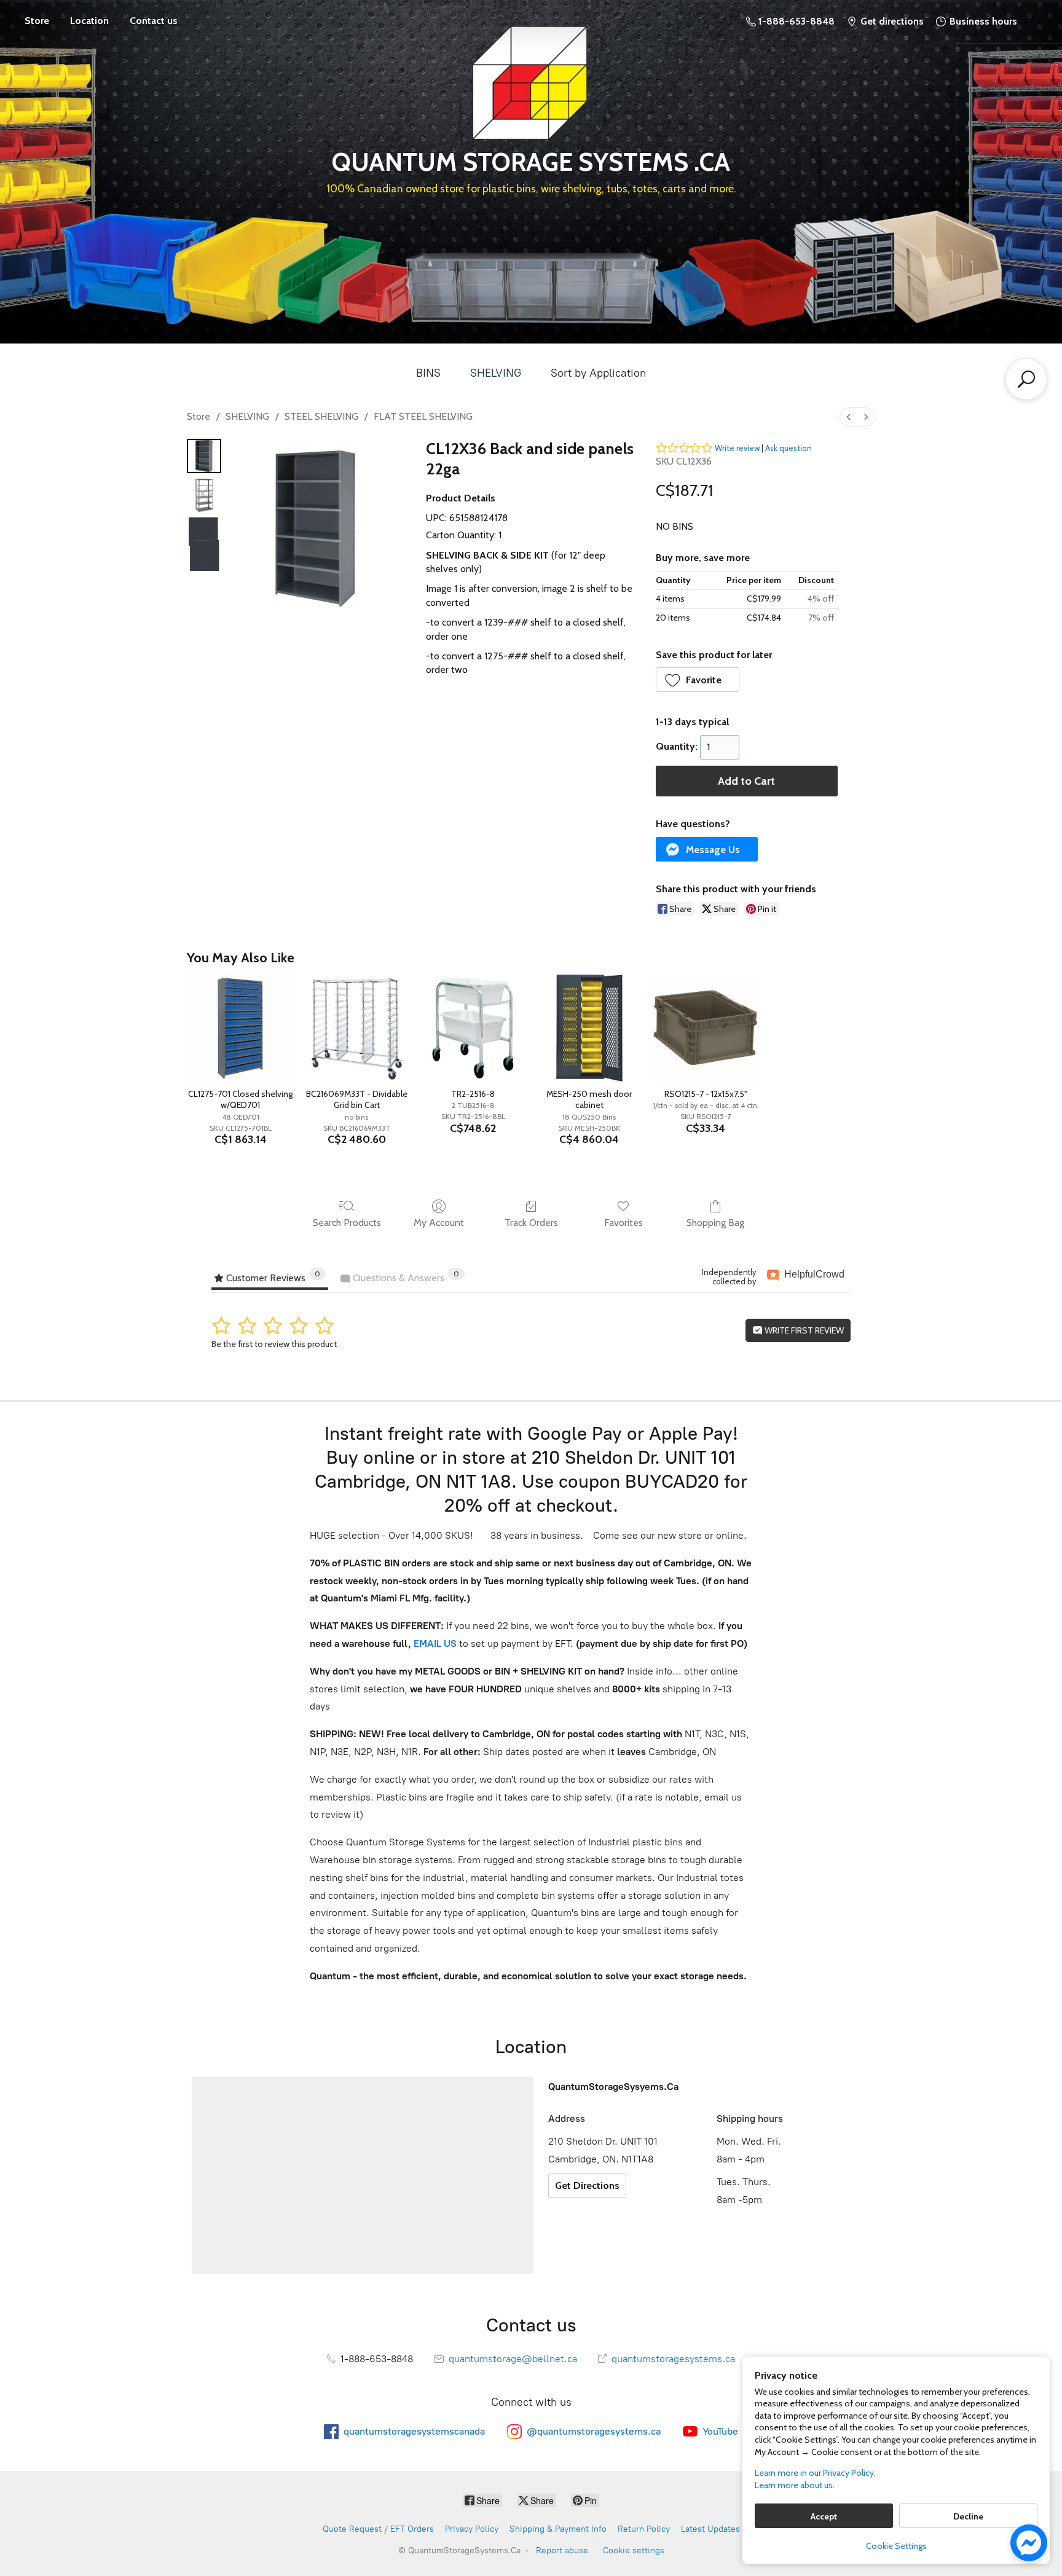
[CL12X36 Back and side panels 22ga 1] (204, 495)
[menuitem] (849, 417)
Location (89, 21)
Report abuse (562, 2550)
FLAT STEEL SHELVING (423, 416)
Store (37, 21)
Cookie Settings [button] (896, 2546)
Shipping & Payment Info (558, 2529)
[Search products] (1026, 379)
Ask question (789, 448)
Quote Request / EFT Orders (378, 2529)
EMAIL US (434, 1643)
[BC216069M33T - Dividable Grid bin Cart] (357, 1028)
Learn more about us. (795, 2485)
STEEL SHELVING (321, 416)
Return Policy (644, 2529)
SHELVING (496, 373)
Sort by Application (598, 373)
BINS (428, 373)
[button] (698, 680)
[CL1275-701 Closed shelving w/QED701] (240, 1028)
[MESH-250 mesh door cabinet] (589, 1028)
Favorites (623, 1223)
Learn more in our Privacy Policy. (815, 2473)
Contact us (154, 21)
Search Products (347, 1223)
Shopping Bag (715, 1223)
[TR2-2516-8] (473, 1028)
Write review (737, 448)
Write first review (803, 1330)
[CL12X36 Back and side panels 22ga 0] (204, 456)
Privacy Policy (472, 2529)
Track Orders (531, 1223)
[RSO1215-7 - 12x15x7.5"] (705, 1028)
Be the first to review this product (274, 1344)
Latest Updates (710, 2529)
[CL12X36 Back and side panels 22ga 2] (204, 544)
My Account (439, 1223)
